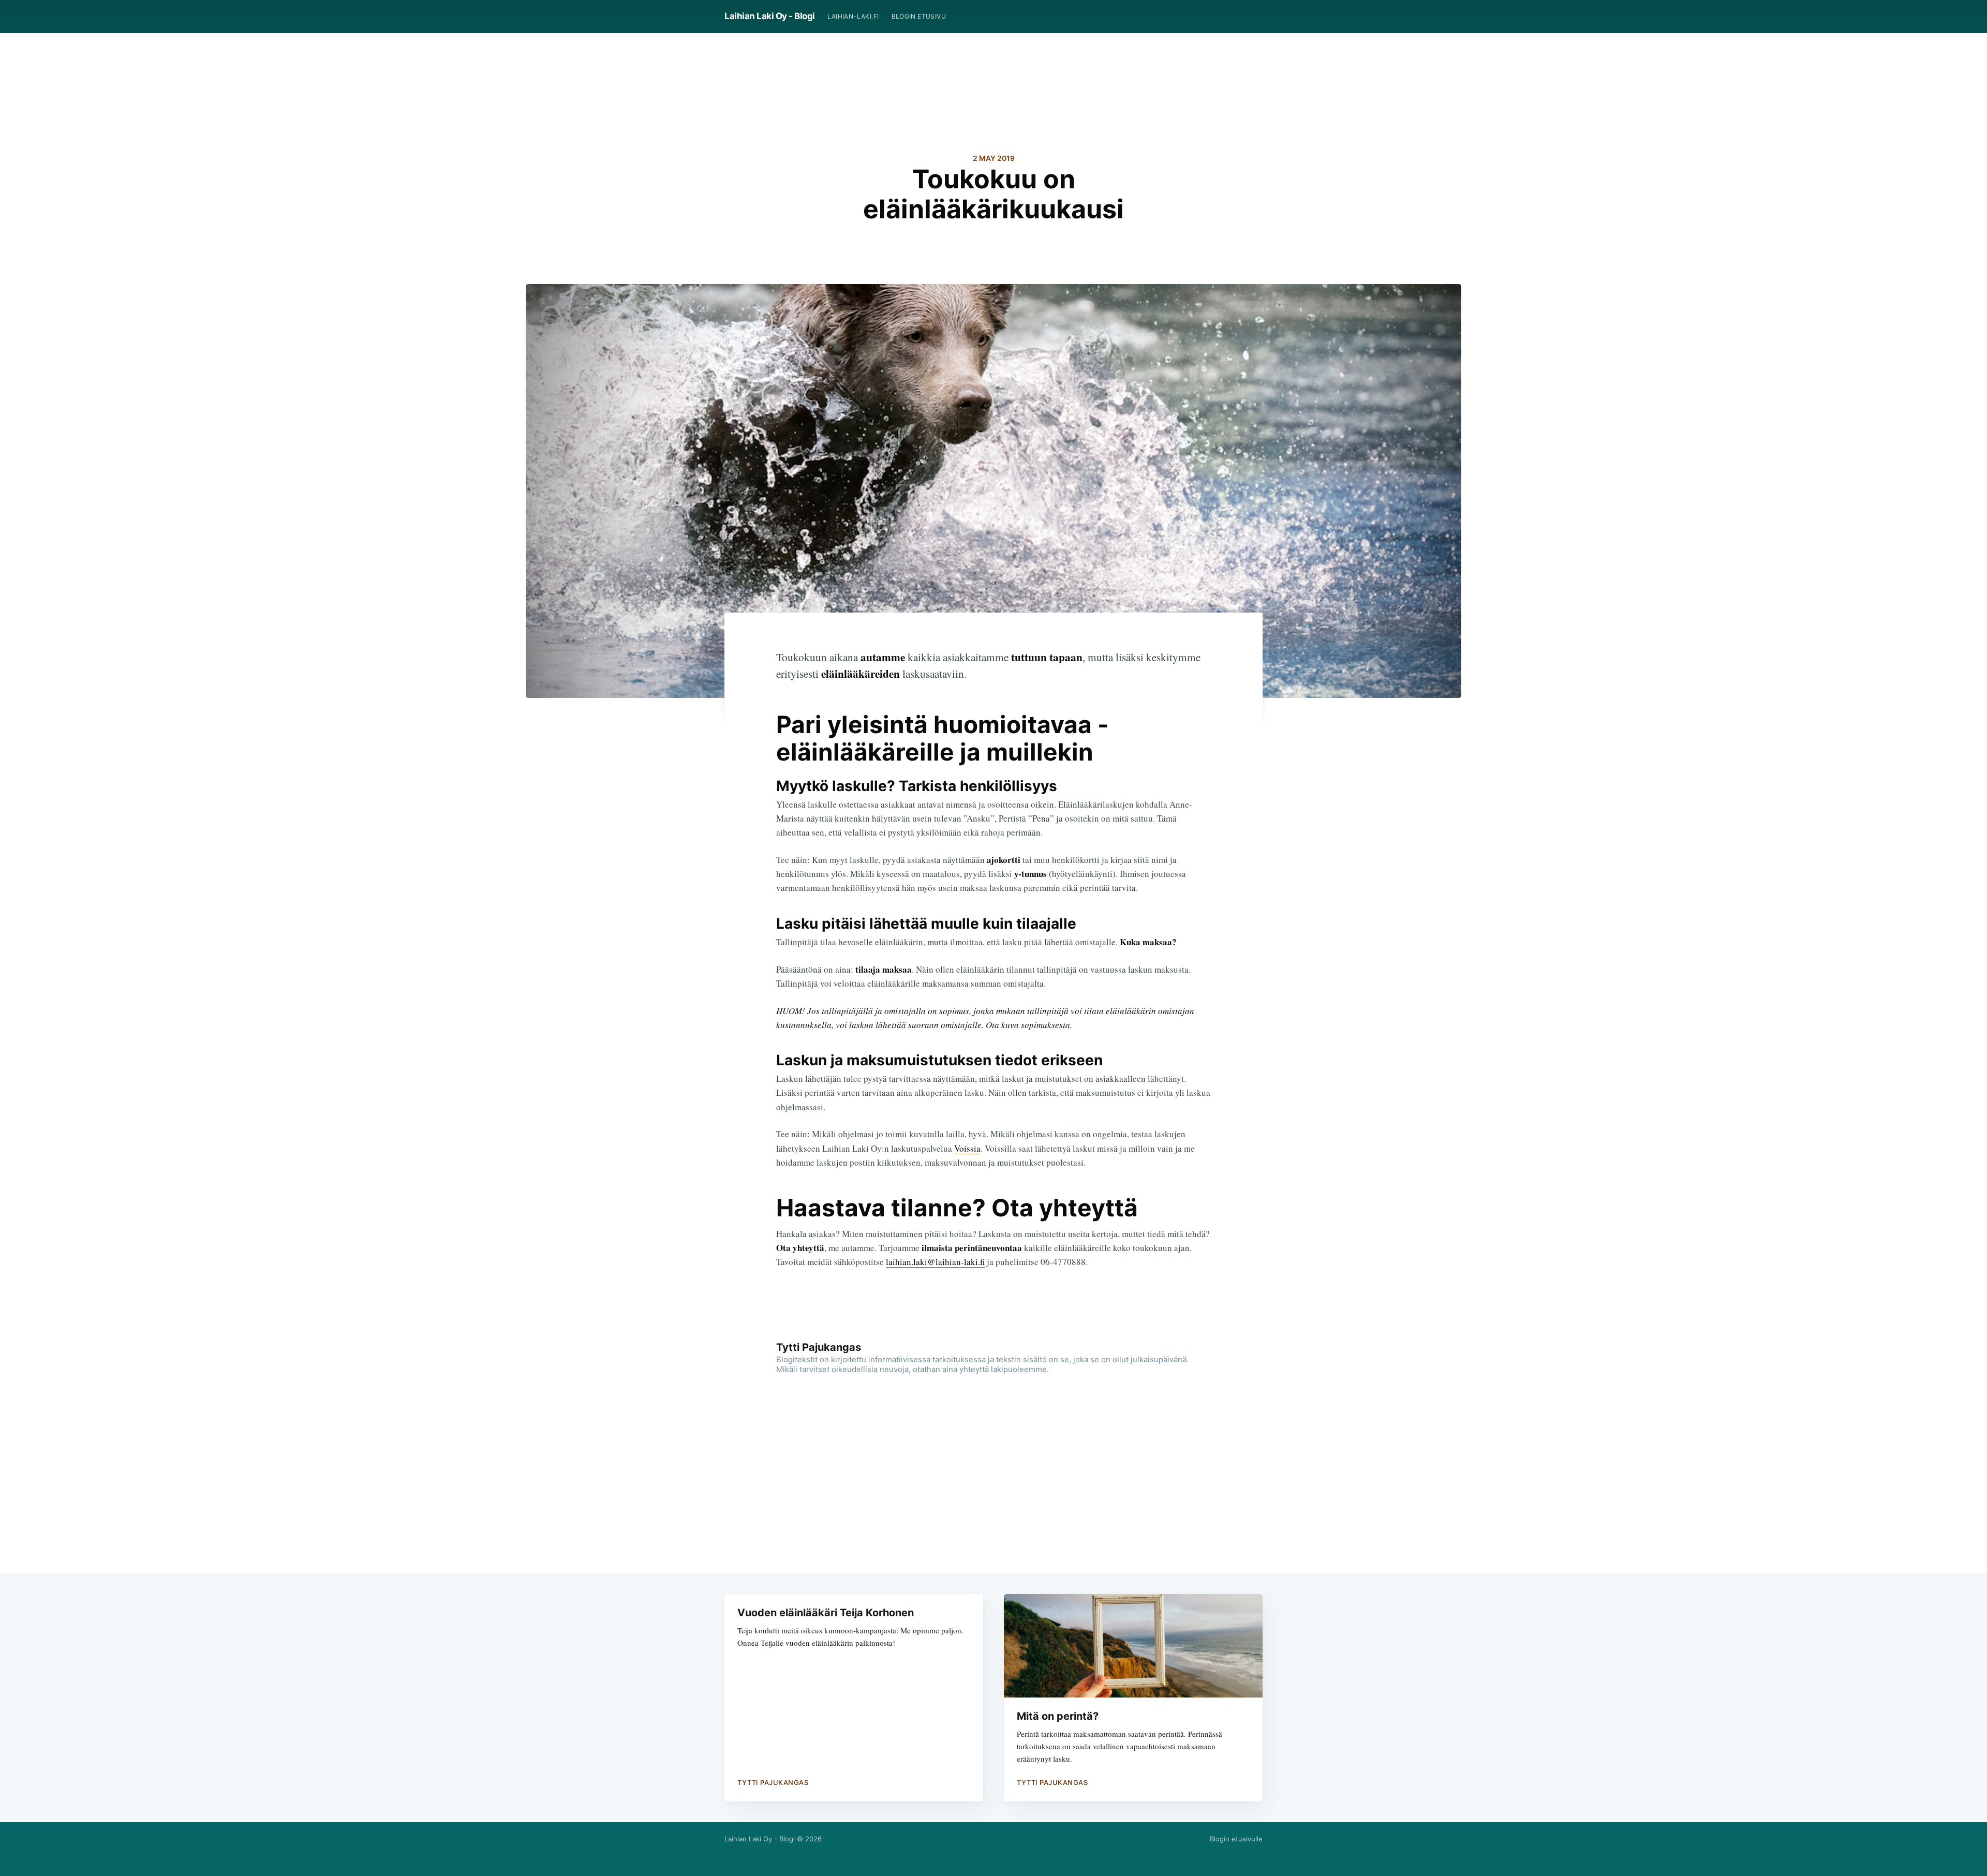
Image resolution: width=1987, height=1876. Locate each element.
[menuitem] (853, 16)
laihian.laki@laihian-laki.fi (935, 1262)
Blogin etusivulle (1236, 1839)
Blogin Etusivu (919, 16)
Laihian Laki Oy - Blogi (770, 16)
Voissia (967, 1148)
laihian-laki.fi (853, 16)
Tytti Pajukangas (819, 1347)
